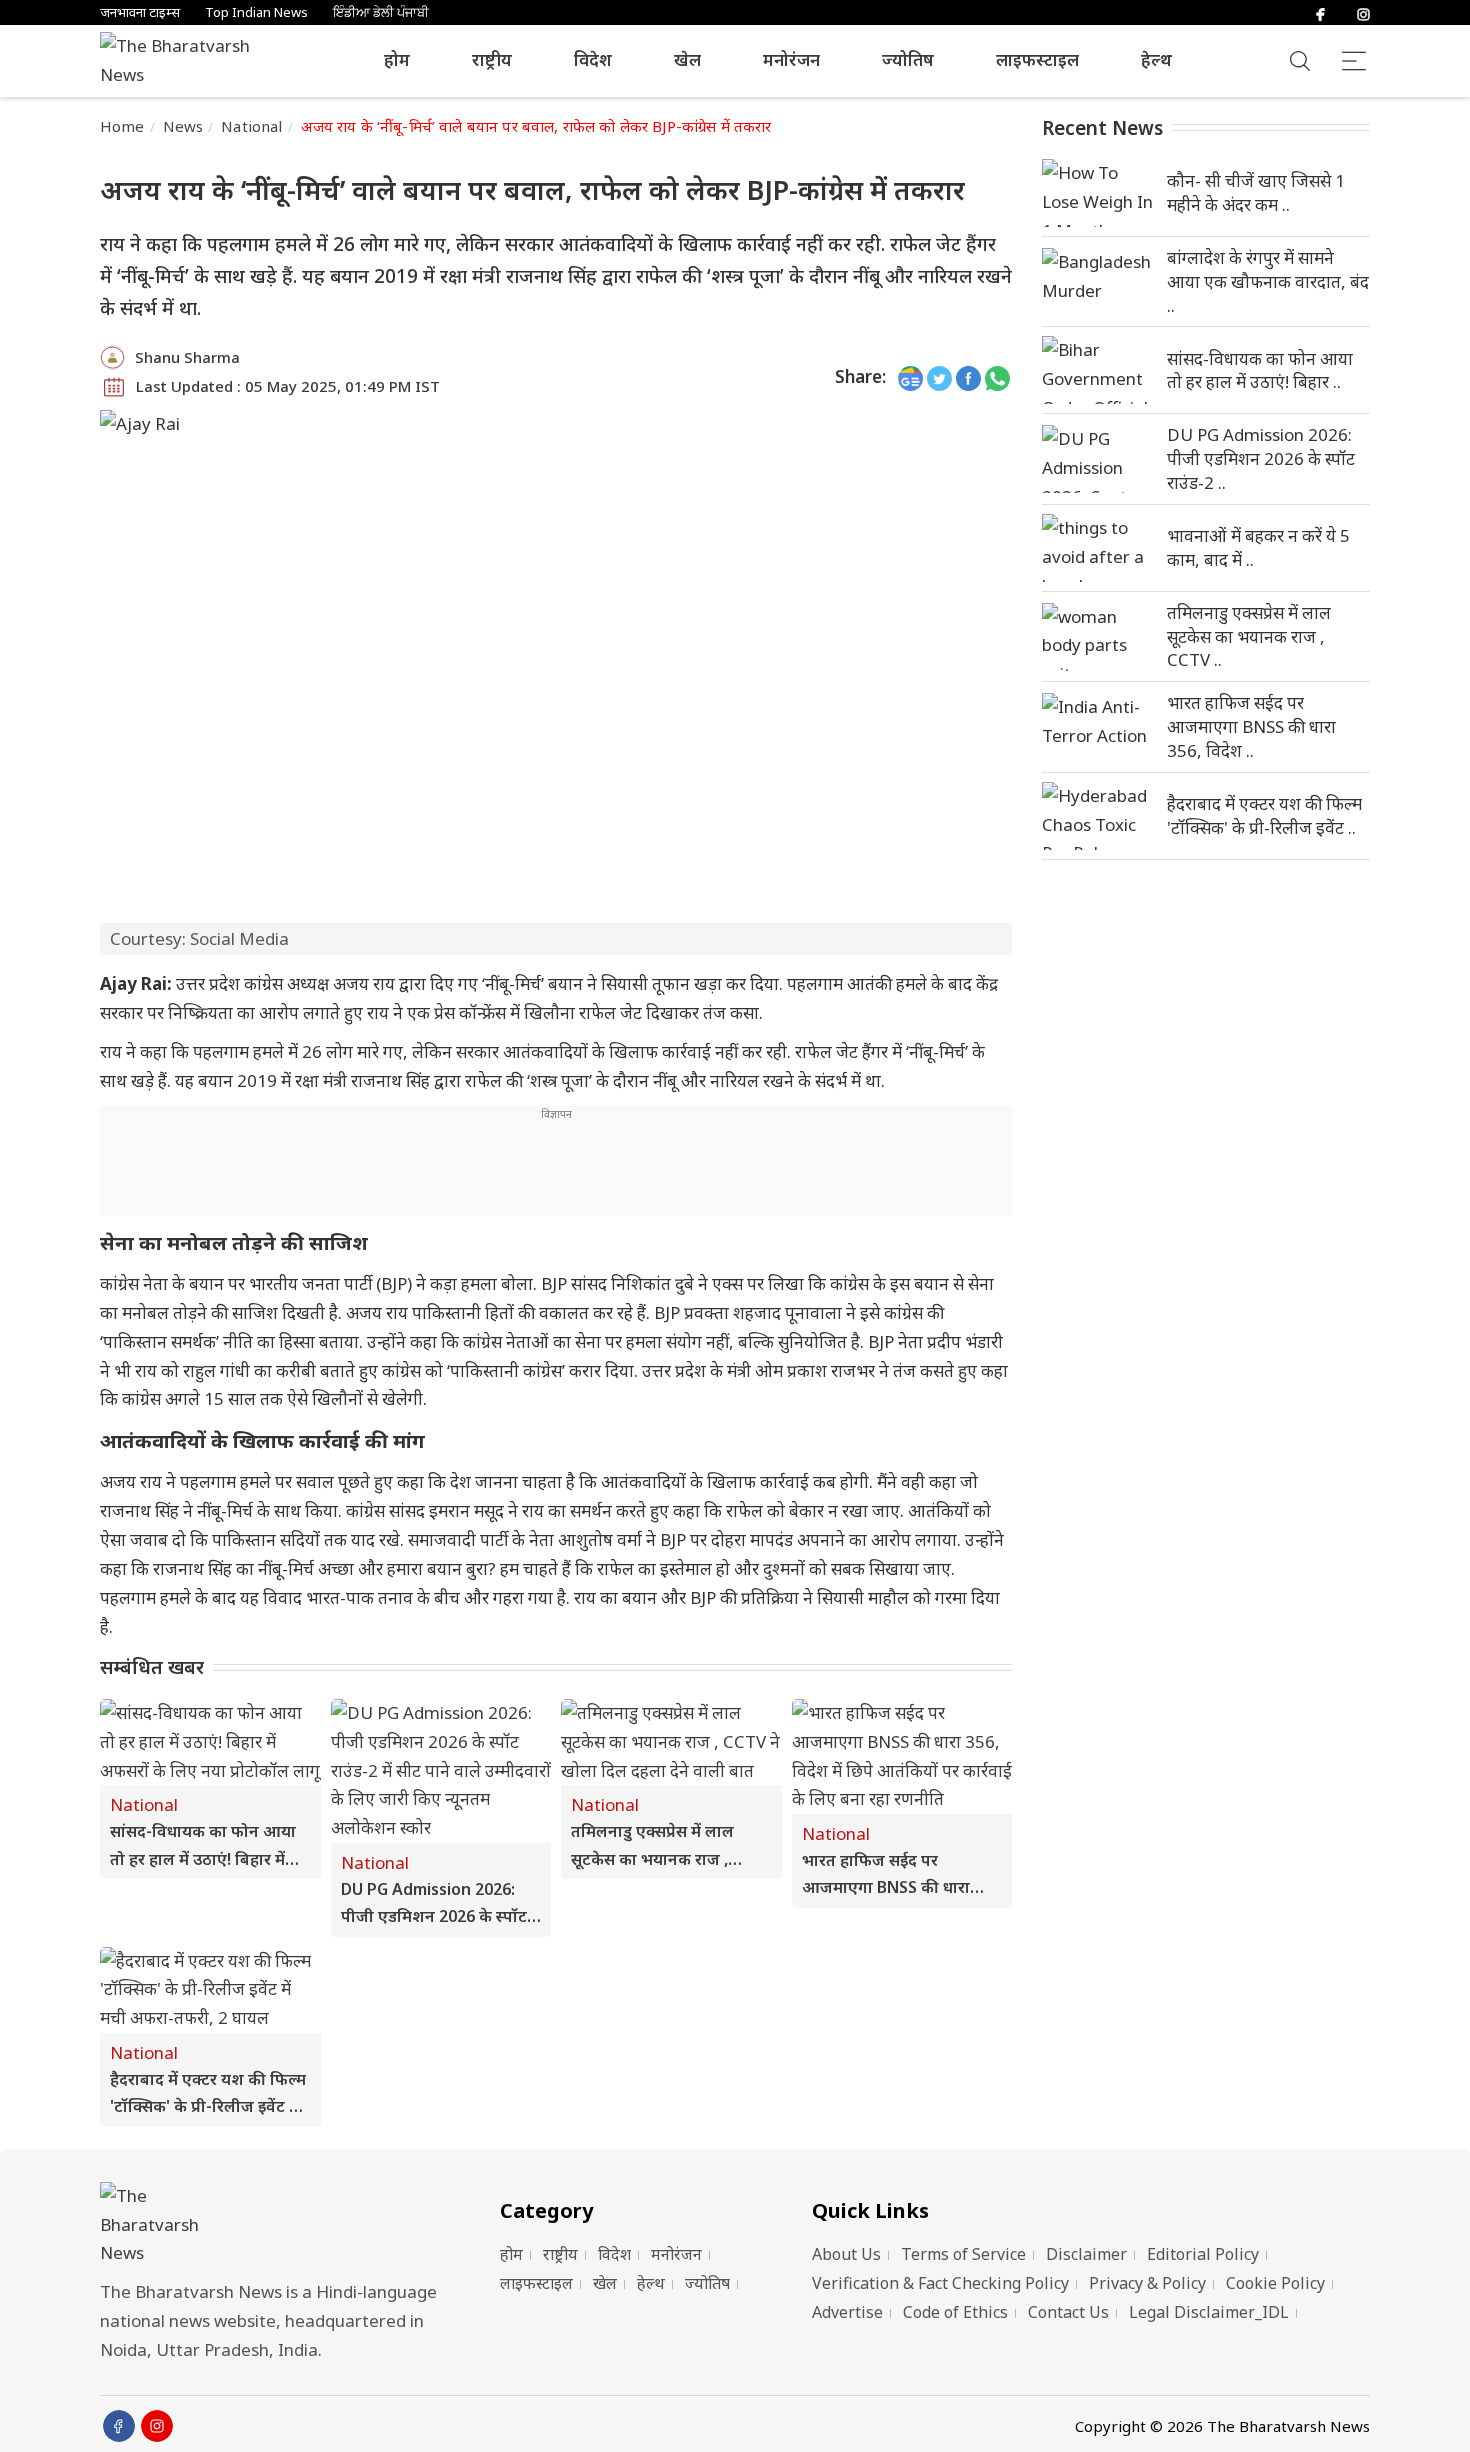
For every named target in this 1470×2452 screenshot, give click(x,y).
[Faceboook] (119, 2426)
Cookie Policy (1275, 2283)
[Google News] (910, 377)
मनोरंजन (791, 59)
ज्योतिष (908, 59)
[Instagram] (1363, 12)
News (183, 126)
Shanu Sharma (187, 357)
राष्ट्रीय (492, 59)
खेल (687, 59)
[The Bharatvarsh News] (185, 61)
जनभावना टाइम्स (140, 12)
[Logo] (275, 2225)
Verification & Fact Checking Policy (940, 2283)
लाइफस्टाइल (1037, 59)
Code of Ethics (955, 2312)
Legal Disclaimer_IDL (1209, 2312)
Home (122, 126)
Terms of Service (963, 2254)
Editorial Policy (1203, 2254)
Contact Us (1068, 2312)
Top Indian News (256, 12)
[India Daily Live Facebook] (968, 377)
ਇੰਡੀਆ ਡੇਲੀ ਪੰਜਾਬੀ (381, 12)
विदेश (593, 59)
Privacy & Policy (1147, 2283)
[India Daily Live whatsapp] (997, 377)
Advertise (847, 2312)
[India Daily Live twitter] (939, 377)
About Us (846, 2254)
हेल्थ (1156, 59)
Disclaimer (1086, 2254)
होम (397, 59)
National (251, 126)
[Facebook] (1320, 12)
